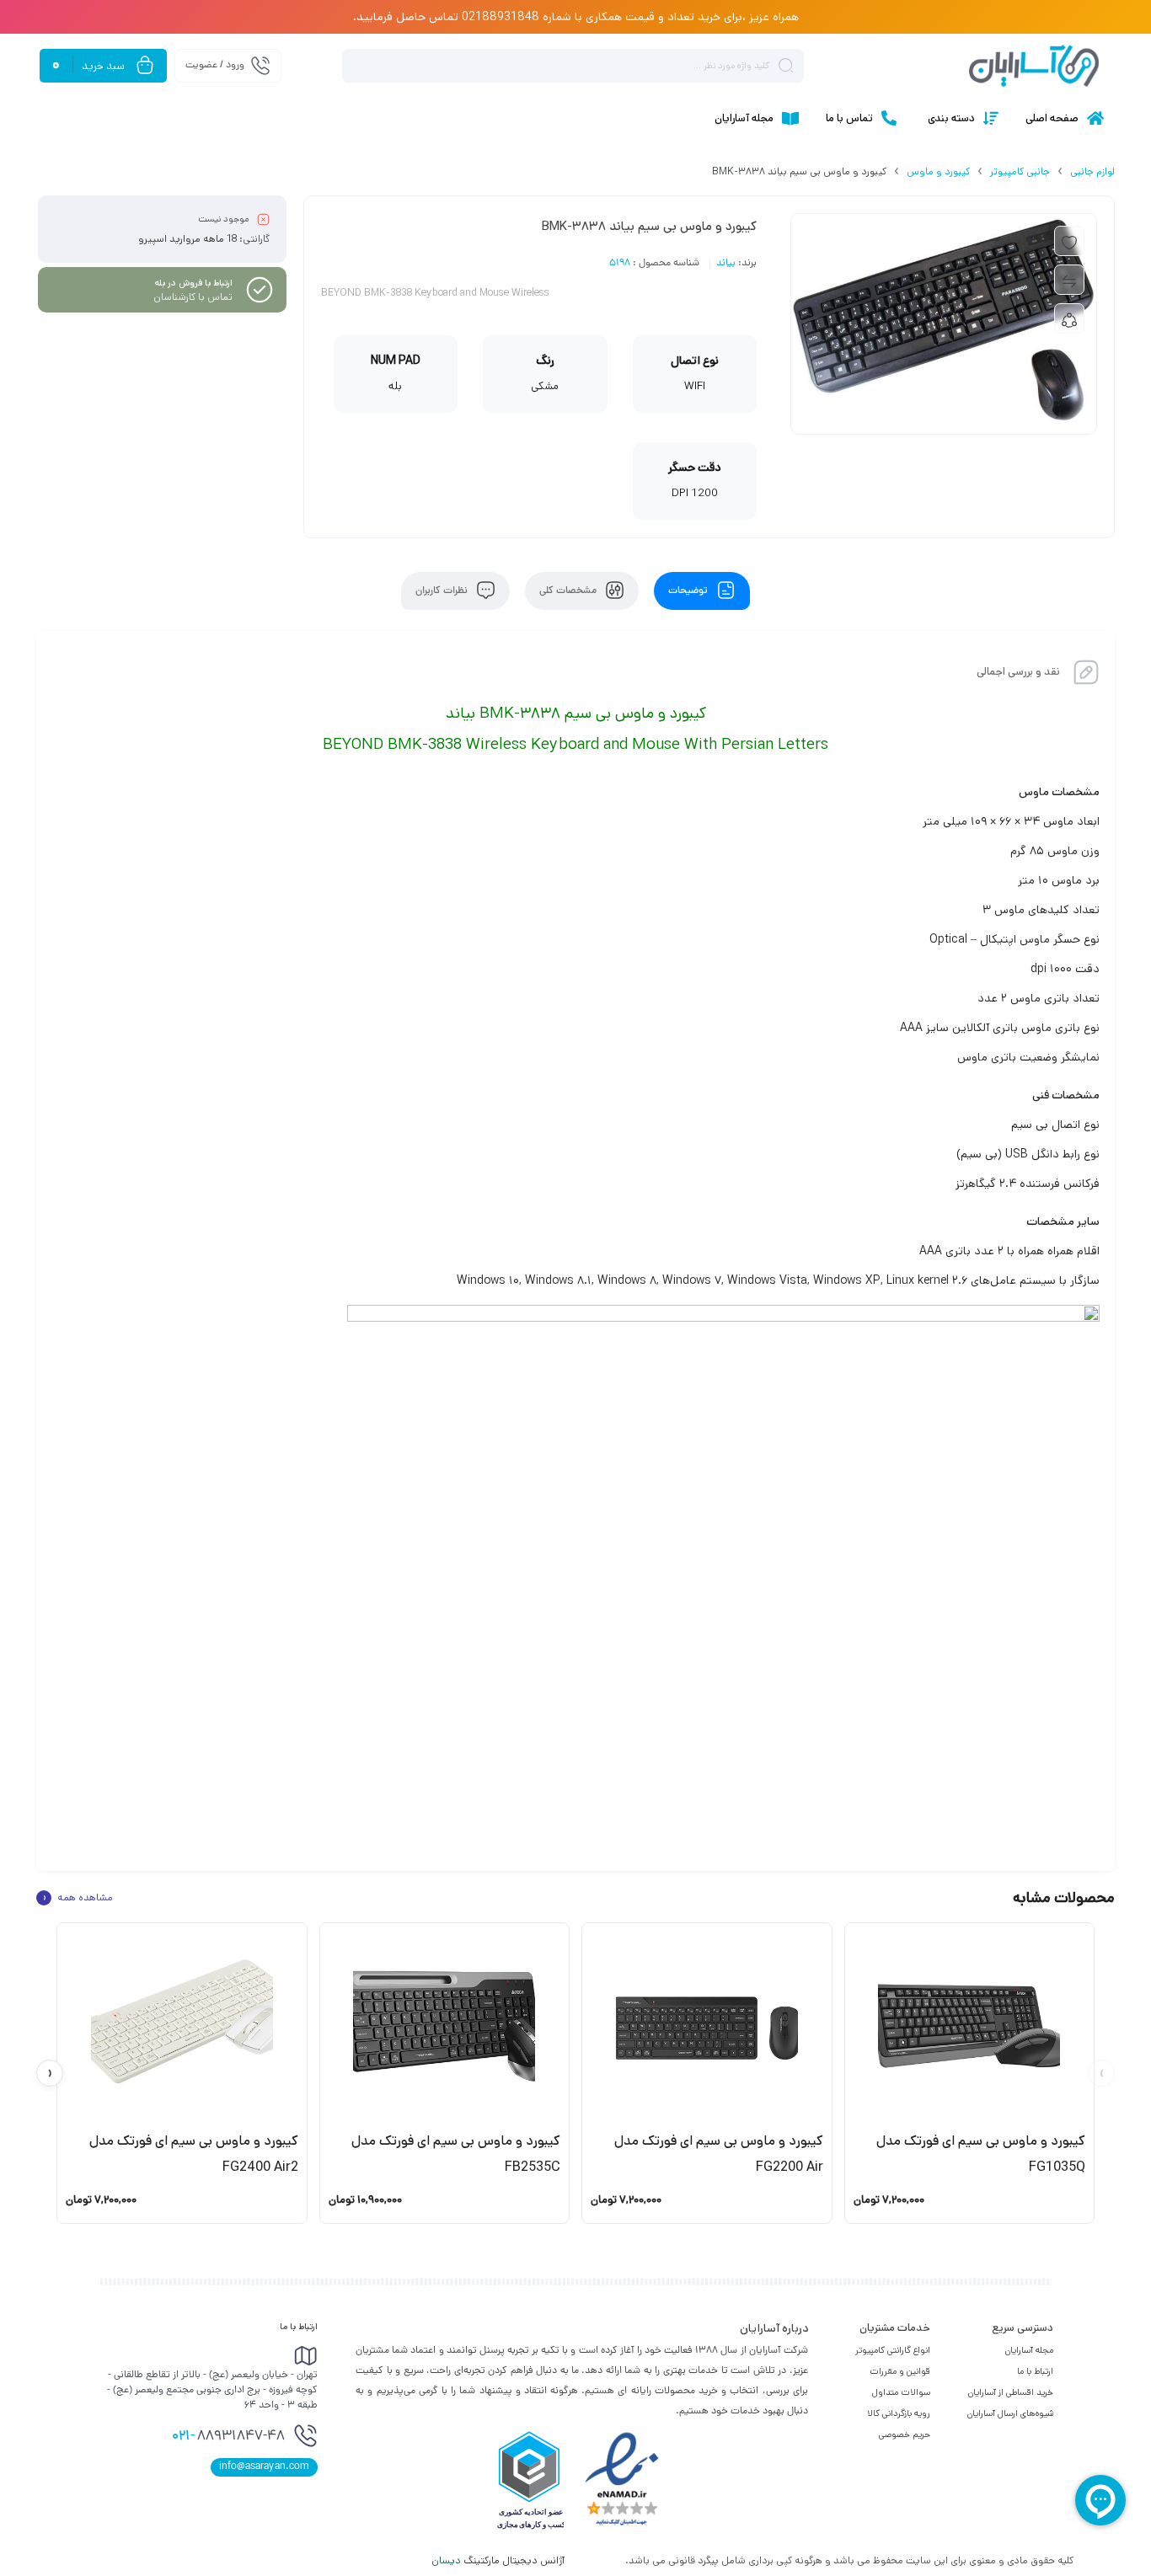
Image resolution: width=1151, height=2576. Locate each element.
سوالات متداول (901, 2392)
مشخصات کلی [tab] (569, 591)
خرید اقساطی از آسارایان (1011, 2392)
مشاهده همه (78, 1898)
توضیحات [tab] (689, 591)
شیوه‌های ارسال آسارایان (1010, 2413)
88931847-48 (228, 2437)
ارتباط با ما (1035, 2371)
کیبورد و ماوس (938, 171)
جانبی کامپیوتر (1020, 171)
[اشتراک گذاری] (1069, 318)
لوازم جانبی (1092, 171)
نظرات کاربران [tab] (443, 591)
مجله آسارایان (1029, 2350)
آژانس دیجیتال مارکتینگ (499, 2560)
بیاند (726, 264)
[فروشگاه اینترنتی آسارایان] (1034, 66)
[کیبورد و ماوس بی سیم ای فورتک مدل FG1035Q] (970, 2026)
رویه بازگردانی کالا (899, 2413)
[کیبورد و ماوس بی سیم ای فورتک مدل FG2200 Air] (707, 2026)
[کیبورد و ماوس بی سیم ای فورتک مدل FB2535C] (445, 2026)
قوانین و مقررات (900, 2371)
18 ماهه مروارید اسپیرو (187, 239)
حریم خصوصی (905, 2434)
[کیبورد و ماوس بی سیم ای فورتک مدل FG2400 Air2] (182, 2026)
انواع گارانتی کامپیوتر (893, 2350)
